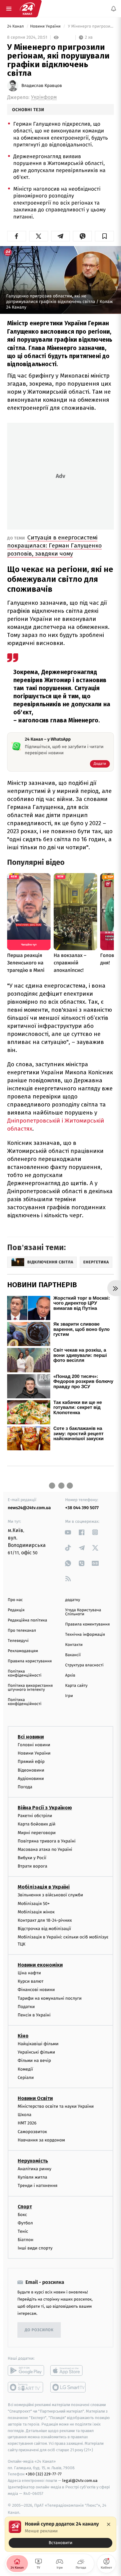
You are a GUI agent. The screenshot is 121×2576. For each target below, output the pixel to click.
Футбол (25, 2223)
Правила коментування (87, 1624)
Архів (70, 1675)
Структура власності (84, 1665)
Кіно (23, 2036)
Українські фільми (36, 2052)
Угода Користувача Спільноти (83, 1612)
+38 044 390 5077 (82, 1508)
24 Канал (16, 26)
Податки (26, 2007)
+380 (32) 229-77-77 (44, 2474)
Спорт (25, 2206)
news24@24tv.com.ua (29, 1508)
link (68, 1532)
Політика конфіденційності (25, 1673)
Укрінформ (44, 97)
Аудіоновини (31, 1779)
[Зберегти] (104, 236)
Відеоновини (31, 1770)
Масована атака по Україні (45, 1849)
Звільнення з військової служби (50, 1895)
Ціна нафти (29, 1973)
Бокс (22, 2214)
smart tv (26, 2387)
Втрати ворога (32, 1866)
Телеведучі (18, 1641)
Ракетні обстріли (35, 1816)
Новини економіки (40, 1965)
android (26, 2370)
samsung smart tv (68, 2387)
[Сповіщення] (114, 9)
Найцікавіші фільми (38, 2044)
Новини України (46, 26)
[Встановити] (60, 2534)
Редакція (16, 1610)
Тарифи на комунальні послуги (50, 1998)
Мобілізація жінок (36, 1912)
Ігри (69, 1696)
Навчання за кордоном (41, 2140)
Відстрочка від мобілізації (44, 1929)
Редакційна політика (27, 1620)
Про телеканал (22, 1631)
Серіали (26, 2078)
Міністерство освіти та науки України (56, 2106)
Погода (25, 1787)
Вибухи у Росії (32, 1858)
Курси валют (31, 1981)
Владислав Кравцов (42, 86)
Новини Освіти (35, 2098)
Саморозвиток (32, 2132)
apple (68, 2370)
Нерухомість (33, 2161)
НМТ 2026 (27, 2123)
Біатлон (26, 2240)
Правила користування (30, 1661)
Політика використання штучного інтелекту (30, 1688)
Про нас (15, 1600)
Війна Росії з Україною (45, 1808)
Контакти (74, 1645)
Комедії (25, 2069)
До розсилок (39, 2330)
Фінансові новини (36, 1990)
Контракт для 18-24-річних (45, 1920)
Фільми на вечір (34, 2061)
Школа (25, 2115)
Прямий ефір (31, 1762)
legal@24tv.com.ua (80, 2481)
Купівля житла (32, 2177)
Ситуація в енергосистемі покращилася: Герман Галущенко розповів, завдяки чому (54, 546)
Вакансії (73, 1655)
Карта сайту (76, 1686)
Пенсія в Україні (34, 2015)
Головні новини (34, 1745)
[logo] (27, 9)
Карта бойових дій (37, 1824)
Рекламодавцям (23, 1651)
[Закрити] (109, 2524)
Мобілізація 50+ (34, 1904)
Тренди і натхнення (38, 2186)
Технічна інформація (85, 1635)
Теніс (23, 2231)
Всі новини (31, 1737)
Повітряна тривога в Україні (47, 1841)
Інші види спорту (35, 2248)
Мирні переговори (37, 1832)
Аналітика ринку (34, 2169)
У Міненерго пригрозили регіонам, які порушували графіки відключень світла (90, 26)
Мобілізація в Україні (44, 1887)
